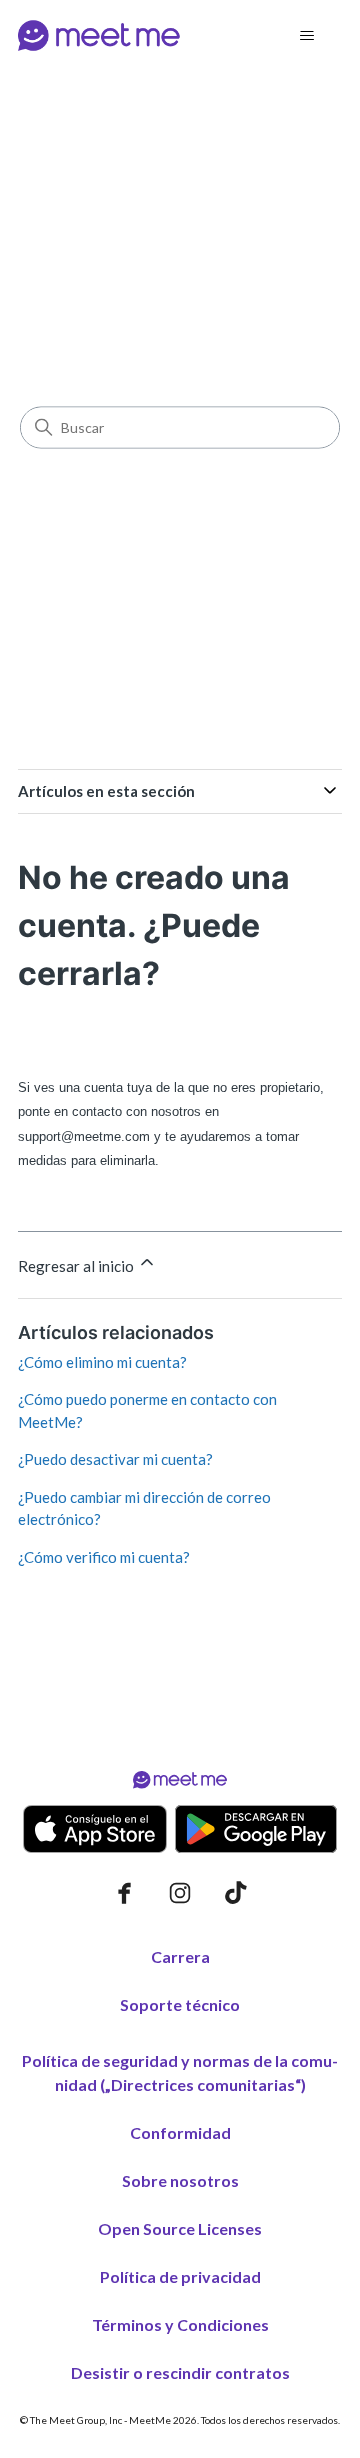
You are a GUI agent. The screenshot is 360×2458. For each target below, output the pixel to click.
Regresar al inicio (77, 1266)
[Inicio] (99, 35)
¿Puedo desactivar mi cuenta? (115, 1459)
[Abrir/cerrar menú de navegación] (306, 36)
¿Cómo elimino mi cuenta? (102, 1362)
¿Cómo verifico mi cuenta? (104, 1557)
